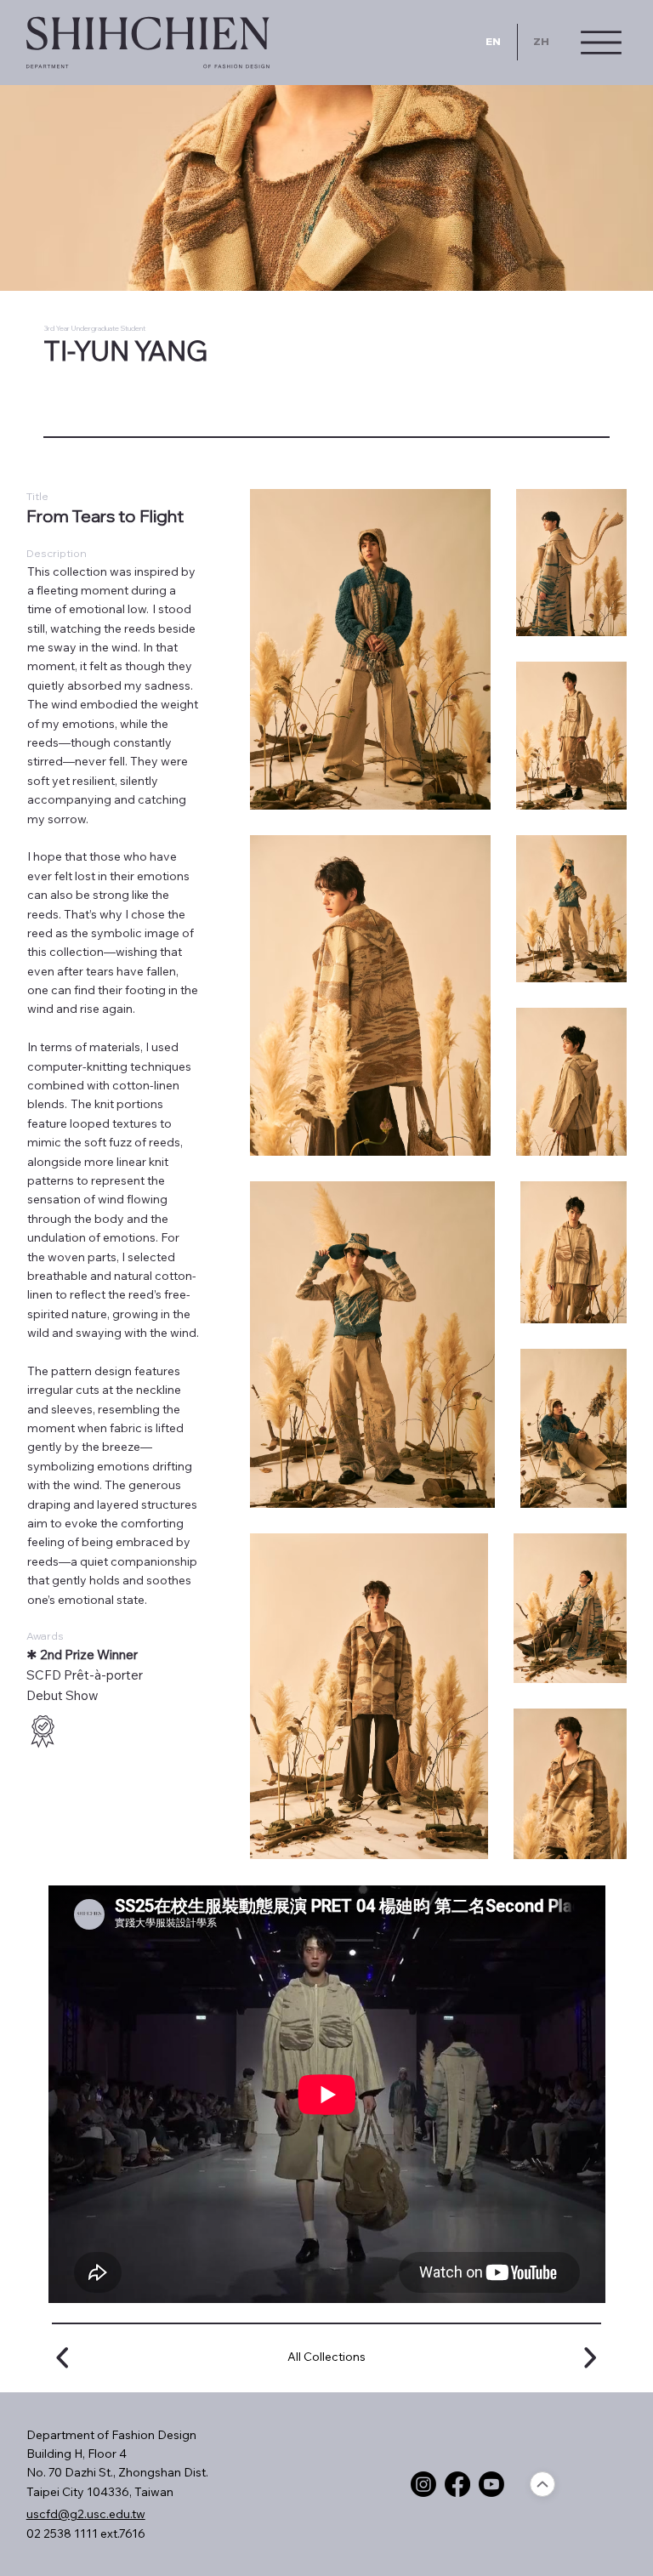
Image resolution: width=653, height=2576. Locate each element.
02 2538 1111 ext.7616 (86, 2533)
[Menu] (601, 43)
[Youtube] (491, 2484)
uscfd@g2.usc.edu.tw (86, 2514)
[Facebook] (457, 2484)
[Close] (542, 2484)
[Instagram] (423, 2484)
